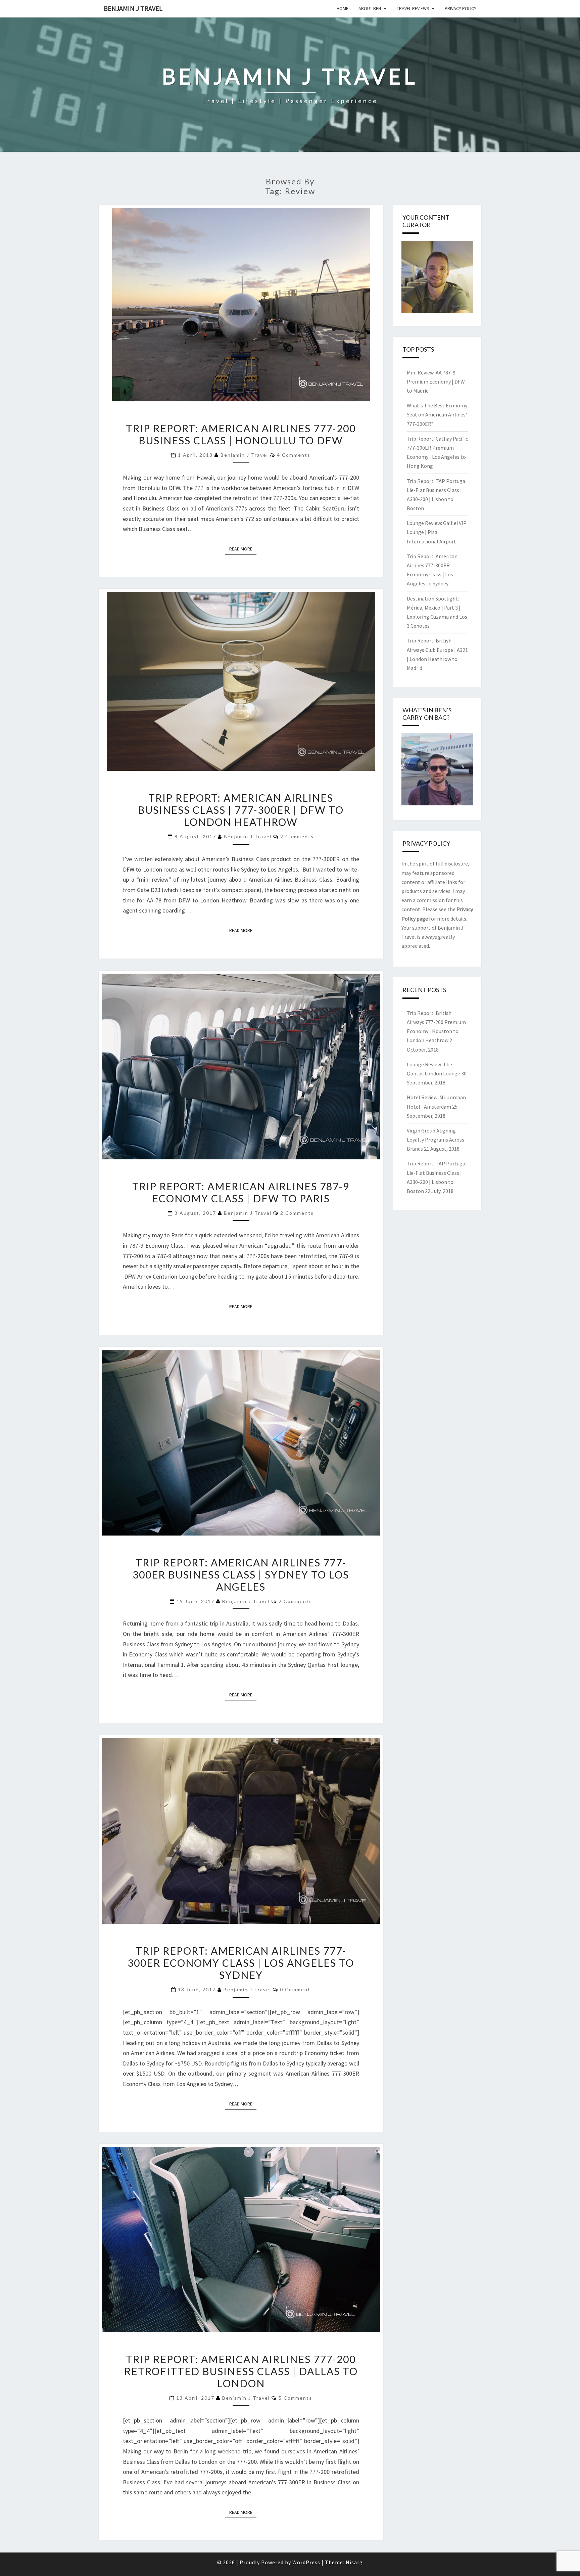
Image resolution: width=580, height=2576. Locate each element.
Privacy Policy (461, 8)
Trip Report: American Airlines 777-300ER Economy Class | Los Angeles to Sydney (241, 1963)
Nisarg (354, 2562)
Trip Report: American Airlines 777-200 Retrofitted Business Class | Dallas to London (241, 2371)
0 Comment (295, 1989)
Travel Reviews (413, 8)
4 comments (294, 455)
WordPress (306, 2562)
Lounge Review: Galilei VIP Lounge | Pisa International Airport (437, 532)
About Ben (370, 8)
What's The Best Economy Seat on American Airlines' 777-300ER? (437, 414)
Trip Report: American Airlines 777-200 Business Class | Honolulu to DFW (241, 434)
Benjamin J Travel (133, 8)
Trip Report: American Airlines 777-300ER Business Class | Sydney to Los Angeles (241, 1574)
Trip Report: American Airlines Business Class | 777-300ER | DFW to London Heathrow (241, 810)
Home (343, 8)
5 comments (295, 2398)
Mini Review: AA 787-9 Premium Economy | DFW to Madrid (436, 382)
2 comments (297, 836)
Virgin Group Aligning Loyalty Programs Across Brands (436, 1140)
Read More (243, 549)
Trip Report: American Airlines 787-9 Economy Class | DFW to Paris (241, 1192)
